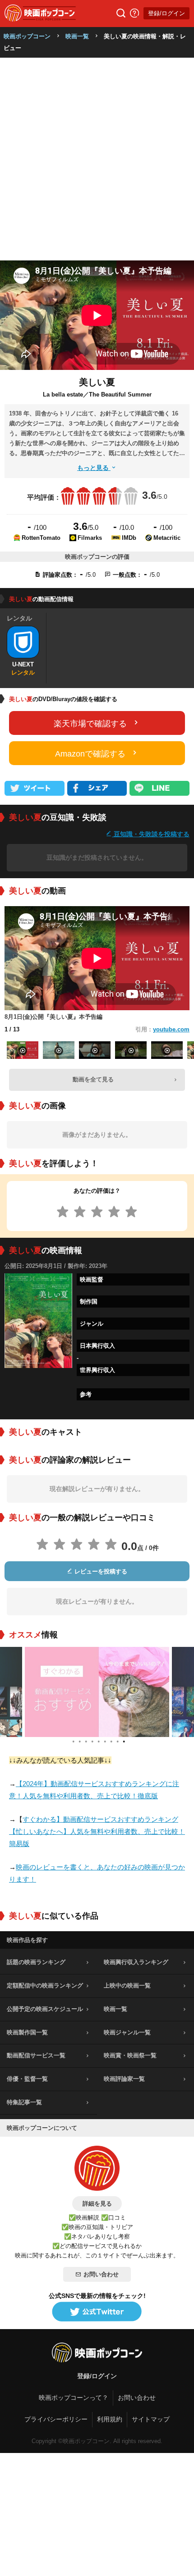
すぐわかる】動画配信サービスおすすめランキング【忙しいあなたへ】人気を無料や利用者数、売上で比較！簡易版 (97, 1831)
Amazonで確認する (90, 754)
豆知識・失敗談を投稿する (151, 834)
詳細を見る (97, 2204)
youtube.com (171, 1029)
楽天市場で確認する (90, 724)
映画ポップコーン (27, 36)
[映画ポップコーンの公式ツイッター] (97, 2312)
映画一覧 (77, 36)
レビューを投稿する (100, 1571)
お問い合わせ (101, 2274)
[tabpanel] (97, 1692)
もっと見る (94, 468)
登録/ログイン (166, 13)
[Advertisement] (97, 159)
